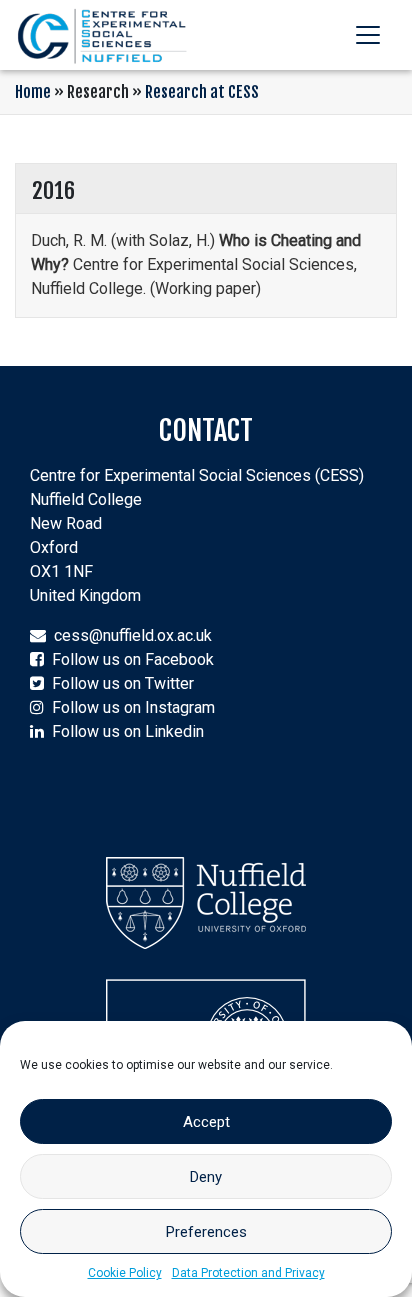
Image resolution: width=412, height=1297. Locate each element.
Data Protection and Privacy (248, 1273)
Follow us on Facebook (133, 659)
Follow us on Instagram (133, 707)
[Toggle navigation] (368, 35)
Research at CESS (202, 92)
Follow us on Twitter (123, 683)
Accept (206, 1122)
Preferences (206, 1232)
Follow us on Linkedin (128, 731)
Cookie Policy (125, 1273)
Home (33, 92)
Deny (206, 1177)
